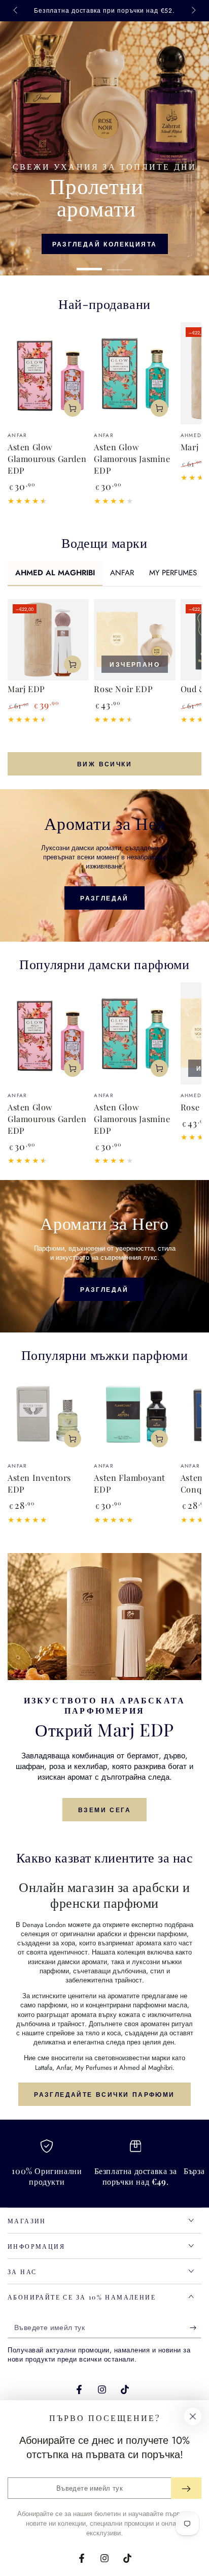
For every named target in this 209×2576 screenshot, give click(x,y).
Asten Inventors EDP (39, 1483)
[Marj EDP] (48, 640)
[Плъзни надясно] (193, 11)
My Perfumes (93, 2068)
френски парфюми (158, 1934)
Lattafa (44, 2068)
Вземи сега (104, 1810)
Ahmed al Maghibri (146, 2068)
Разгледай (104, 898)
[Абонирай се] (196, 2328)
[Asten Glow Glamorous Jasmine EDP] (134, 373)
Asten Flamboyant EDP (130, 1483)
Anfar (64, 2068)
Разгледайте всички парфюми (104, 2095)
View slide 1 (89, 264)
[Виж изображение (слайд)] (104, 148)
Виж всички (104, 764)
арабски (109, 1934)
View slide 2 (120, 264)
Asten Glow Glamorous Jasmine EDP (132, 458)
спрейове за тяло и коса (83, 2033)
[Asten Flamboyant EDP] (134, 1414)
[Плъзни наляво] (16, 11)
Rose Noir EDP (123, 689)
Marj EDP (26, 689)
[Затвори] (193, 2416)
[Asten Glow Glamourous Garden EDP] (48, 373)
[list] (104, 2167)
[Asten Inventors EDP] (48, 1414)
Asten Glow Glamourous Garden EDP (47, 458)
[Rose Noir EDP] (134, 640)
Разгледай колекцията (105, 244)
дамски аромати (82, 1962)
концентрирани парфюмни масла (136, 2005)
